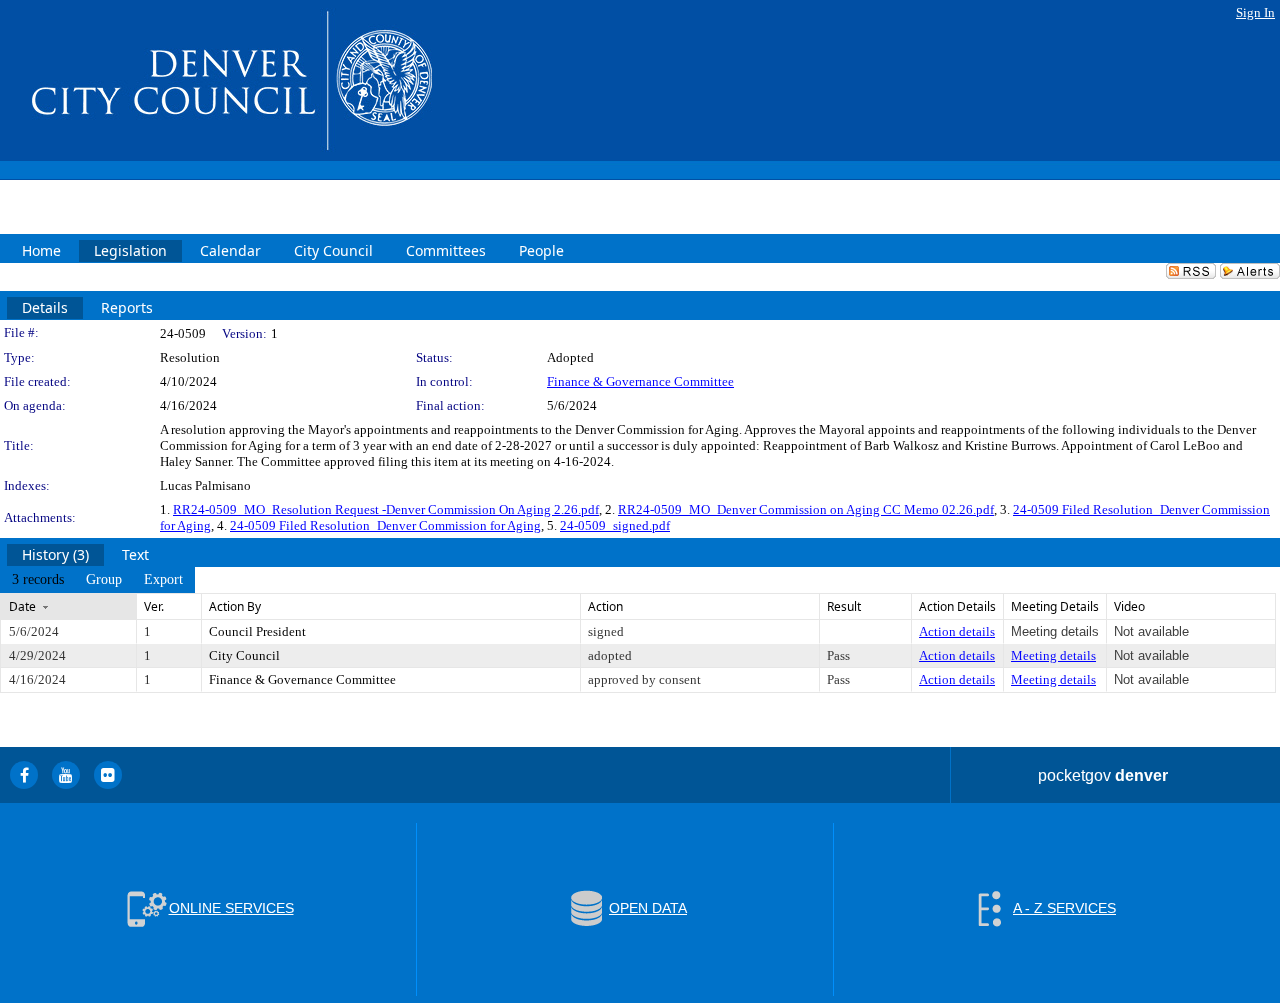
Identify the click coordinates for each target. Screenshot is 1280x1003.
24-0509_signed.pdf (615, 525)
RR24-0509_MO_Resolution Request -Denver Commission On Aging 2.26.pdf (386, 509)
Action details (957, 631)
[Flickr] (108, 775)
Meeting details (1053, 655)
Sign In (1255, 12)
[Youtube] (66, 775)
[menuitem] (38, 580)
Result (844, 606)
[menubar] (97, 580)
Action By (235, 606)
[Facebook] (24, 775)
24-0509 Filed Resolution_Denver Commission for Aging (385, 525)
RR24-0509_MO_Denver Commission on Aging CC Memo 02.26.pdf (806, 509)
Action (605, 606)
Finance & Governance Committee (640, 381)
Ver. (154, 606)
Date (22, 606)
